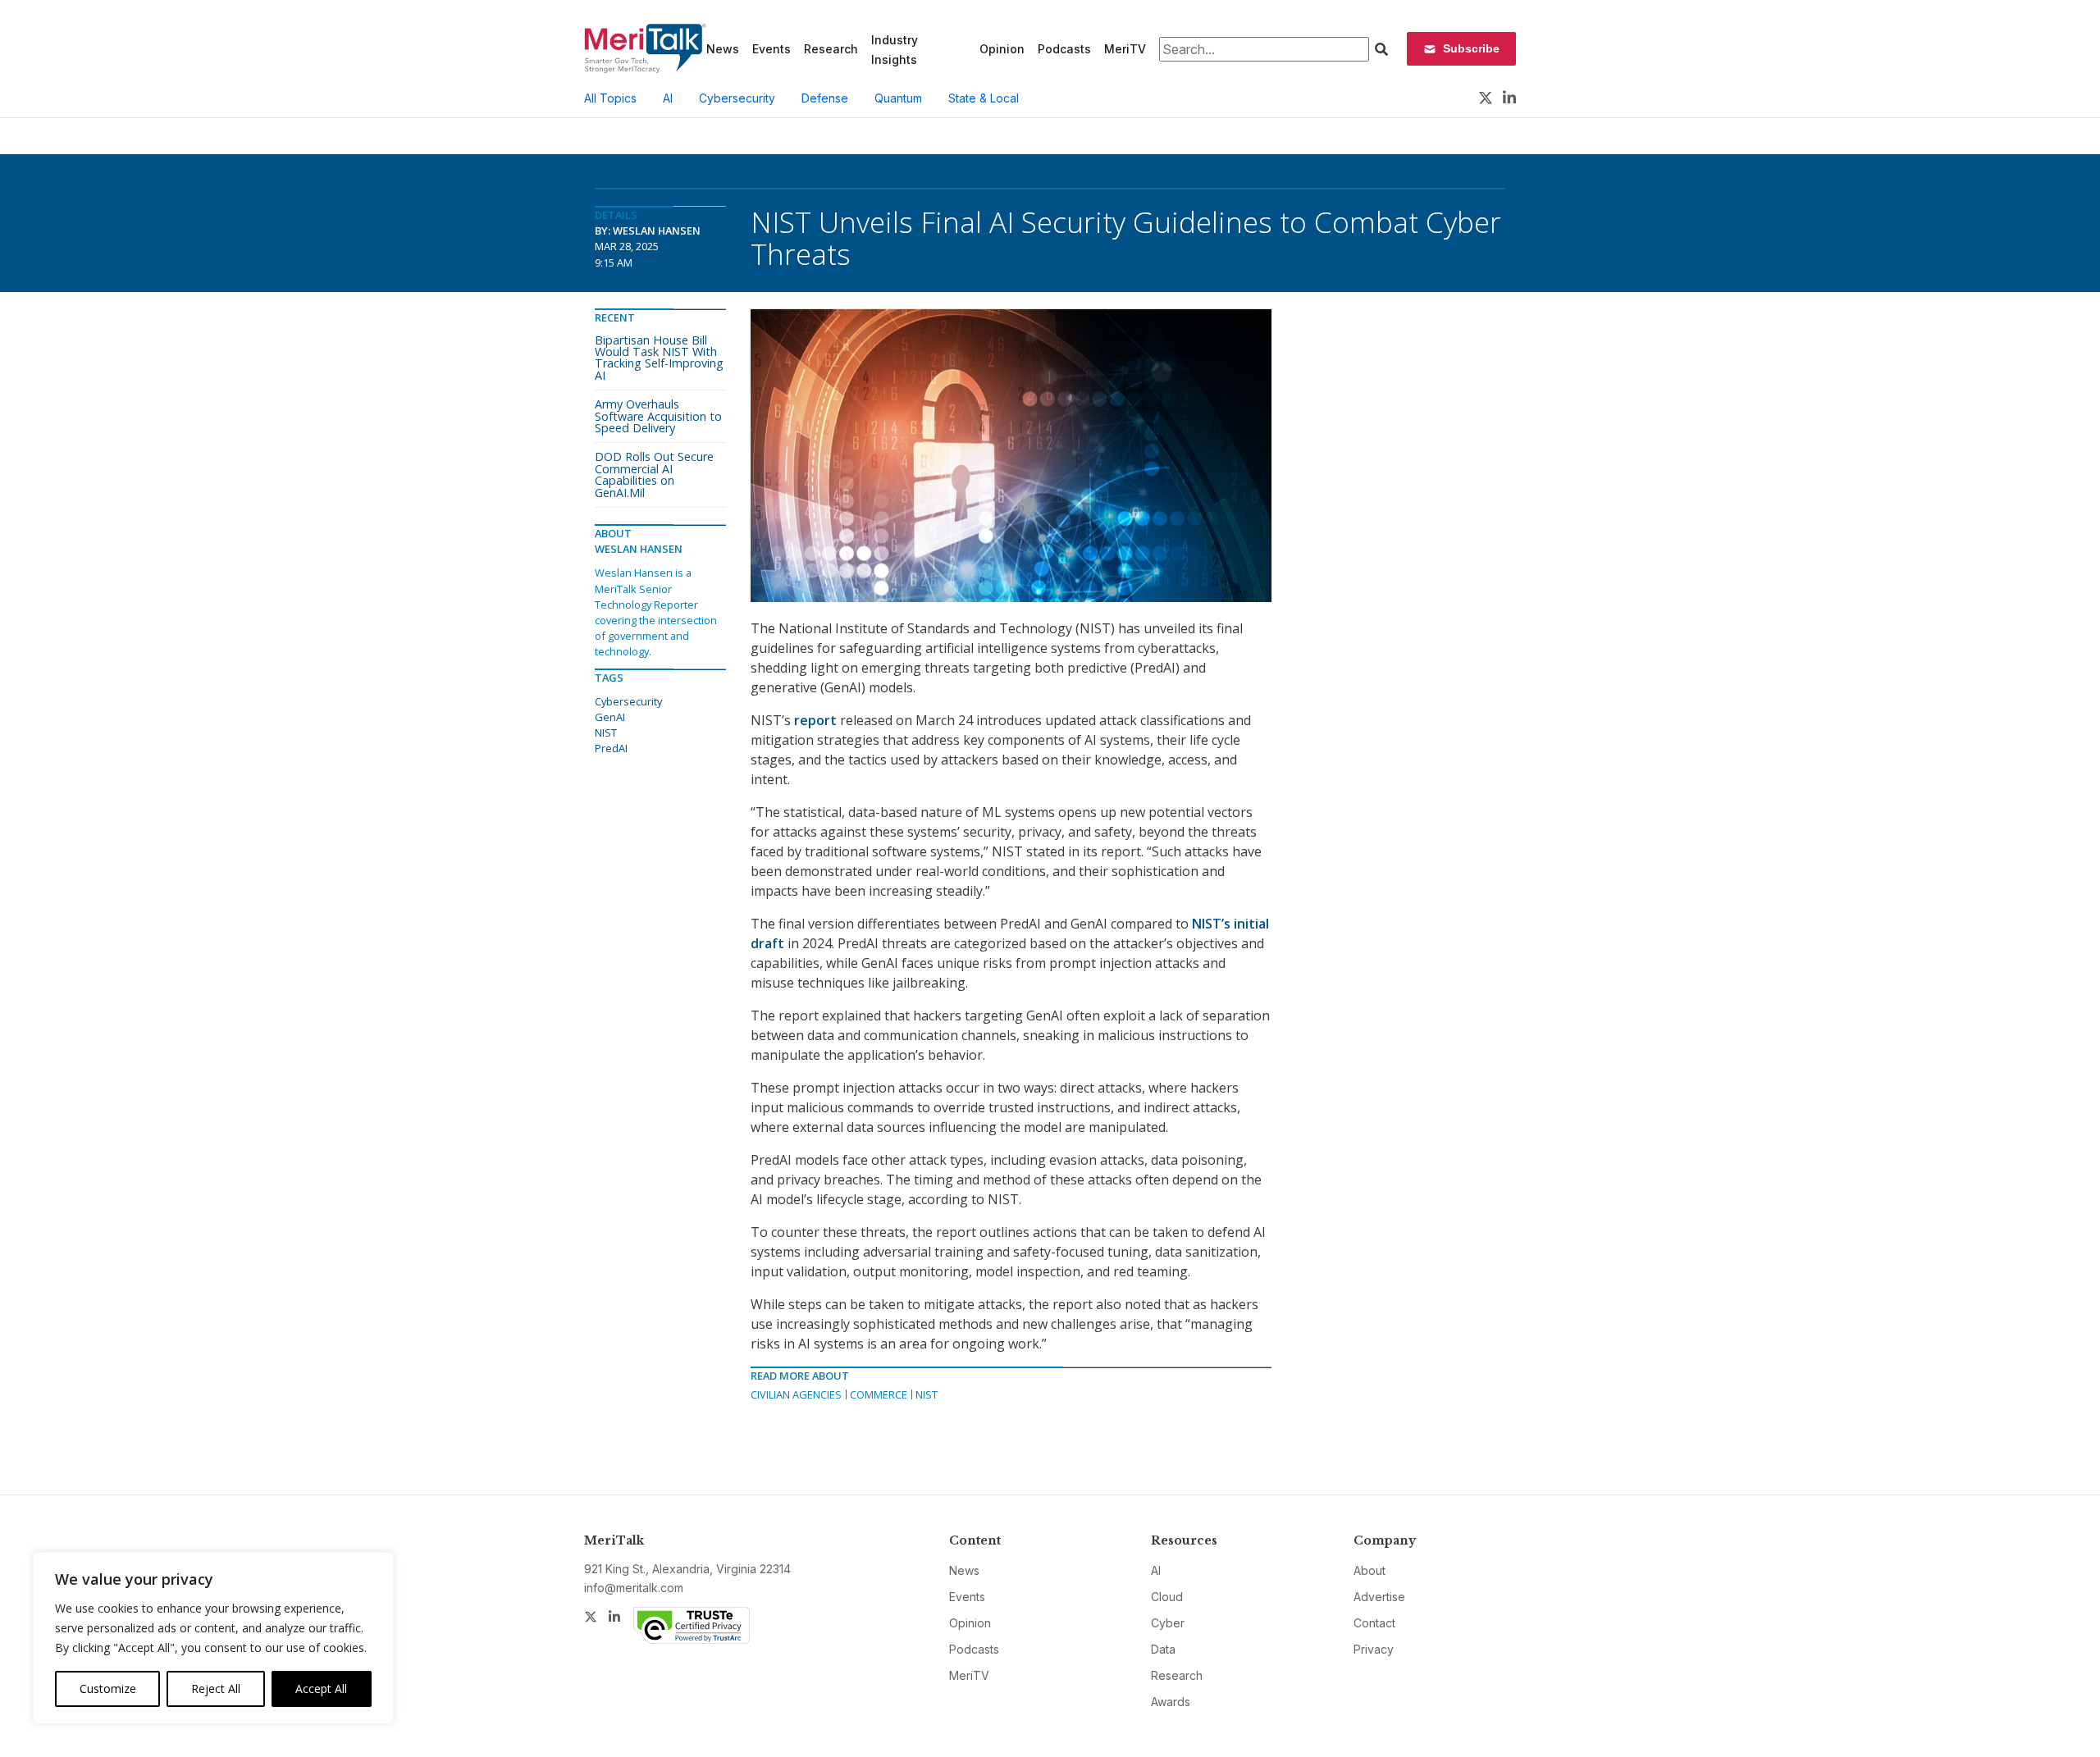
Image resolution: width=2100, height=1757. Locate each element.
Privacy (1374, 1649)
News (723, 49)
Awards (1171, 1702)
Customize (108, 1689)
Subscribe (1471, 48)
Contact (1374, 1623)
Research (831, 49)
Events (772, 49)
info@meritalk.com (634, 1588)
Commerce (879, 1394)
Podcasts (1064, 49)
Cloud (1167, 1597)
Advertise (1379, 1597)
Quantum (898, 98)
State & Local (984, 98)
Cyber (1168, 1623)
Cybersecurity (737, 98)
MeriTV (1125, 49)
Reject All (216, 1689)
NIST (927, 1394)
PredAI (611, 748)
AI (668, 98)
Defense (825, 98)
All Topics (610, 98)
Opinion (1002, 49)
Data (1163, 1649)
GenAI (610, 717)
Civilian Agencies (796, 1394)
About (1370, 1570)
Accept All (321, 1689)
